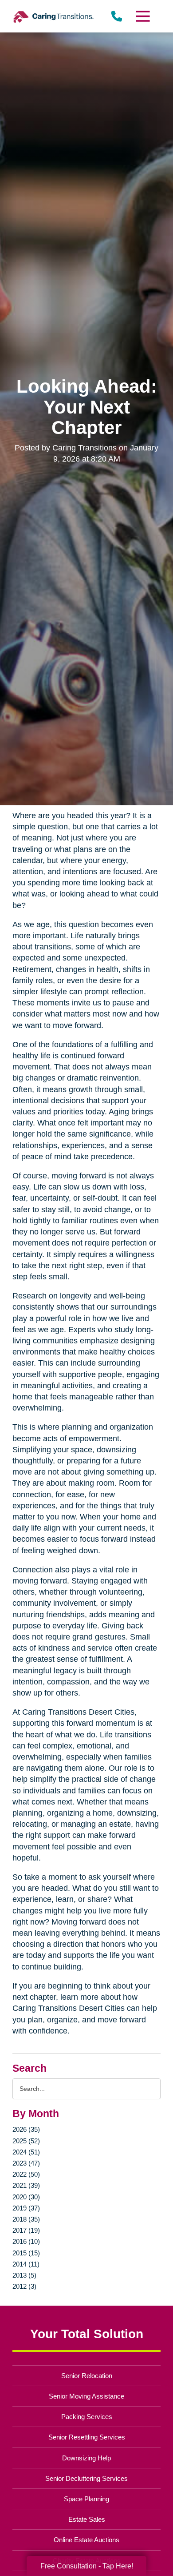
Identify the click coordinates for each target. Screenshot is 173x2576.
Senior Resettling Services (87, 2437)
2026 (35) (26, 2129)
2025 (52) (26, 2141)
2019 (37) (26, 2208)
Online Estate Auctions (86, 2540)
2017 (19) (26, 2230)
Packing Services (87, 2417)
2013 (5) (24, 2275)
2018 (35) (26, 2219)
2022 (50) (26, 2174)
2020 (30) (26, 2197)
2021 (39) (26, 2185)
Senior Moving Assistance (86, 2396)
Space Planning (86, 2499)
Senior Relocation (87, 2376)
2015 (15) (26, 2253)
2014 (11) (26, 2264)
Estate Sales (87, 2519)
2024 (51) (26, 2152)
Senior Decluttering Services (86, 2478)
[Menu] (142, 16)
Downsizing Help (86, 2458)
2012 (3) (24, 2286)
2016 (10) (26, 2241)
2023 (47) (26, 2163)
